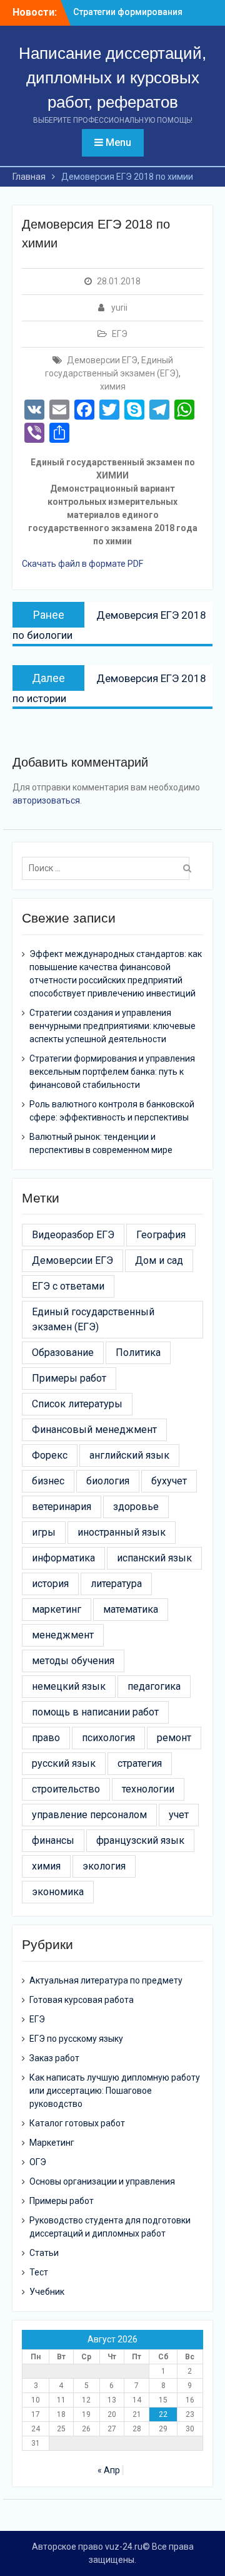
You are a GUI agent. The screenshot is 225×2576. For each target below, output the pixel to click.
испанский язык (154, 1558)
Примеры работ (69, 1378)
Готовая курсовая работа (82, 2000)
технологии (148, 1789)
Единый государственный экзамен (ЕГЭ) (93, 1319)
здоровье (136, 1507)
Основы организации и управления (102, 2181)
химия (113, 386)
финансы (53, 1840)
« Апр (109, 2470)
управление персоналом (89, 1815)
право (46, 1738)
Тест (39, 2272)
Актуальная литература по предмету (106, 1980)
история (50, 1584)
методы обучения (73, 1661)
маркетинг (57, 1609)
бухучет (169, 1481)
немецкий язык (69, 1686)
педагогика (154, 1686)
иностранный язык (122, 1532)
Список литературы (77, 1404)
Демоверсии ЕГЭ (102, 360)
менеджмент (63, 1635)
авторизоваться (46, 800)
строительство (66, 1789)
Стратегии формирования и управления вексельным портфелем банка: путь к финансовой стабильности (112, 1072)
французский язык (140, 1840)
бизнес (48, 1481)
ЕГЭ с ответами (68, 1286)
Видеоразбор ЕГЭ (73, 1235)
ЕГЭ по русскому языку (76, 2039)
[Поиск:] (109, 868)
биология (108, 1481)
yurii (119, 308)
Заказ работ (54, 2058)
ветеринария (62, 1507)
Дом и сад (159, 1260)
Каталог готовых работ (77, 2123)
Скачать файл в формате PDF (82, 564)
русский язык (64, 1763)
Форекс (50, 1455)
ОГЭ (38, 2162)
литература (116, 1584)
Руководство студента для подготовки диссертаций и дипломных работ (110, 2227)
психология (108, 1738)
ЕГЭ (120, 334)
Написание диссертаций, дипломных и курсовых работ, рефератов (112, 78)
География (161, 1235)
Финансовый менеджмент (94, 1430)
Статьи (44, 2253)
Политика (138, 1353)
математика (131, 1609)
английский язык (129, 1455)
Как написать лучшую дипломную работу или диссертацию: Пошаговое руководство (115, 2091)
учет (179, 1815)
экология (104, 1866)
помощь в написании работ (95, 1712)
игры (44, 1532)
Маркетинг (52, 2143)
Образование (63, 1353)
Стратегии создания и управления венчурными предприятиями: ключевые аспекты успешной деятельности (112, 1026)
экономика (58, 1892)
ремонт (174, 1738)
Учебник (47, 2292)
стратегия (140, 1763)
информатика (63, 1558)
